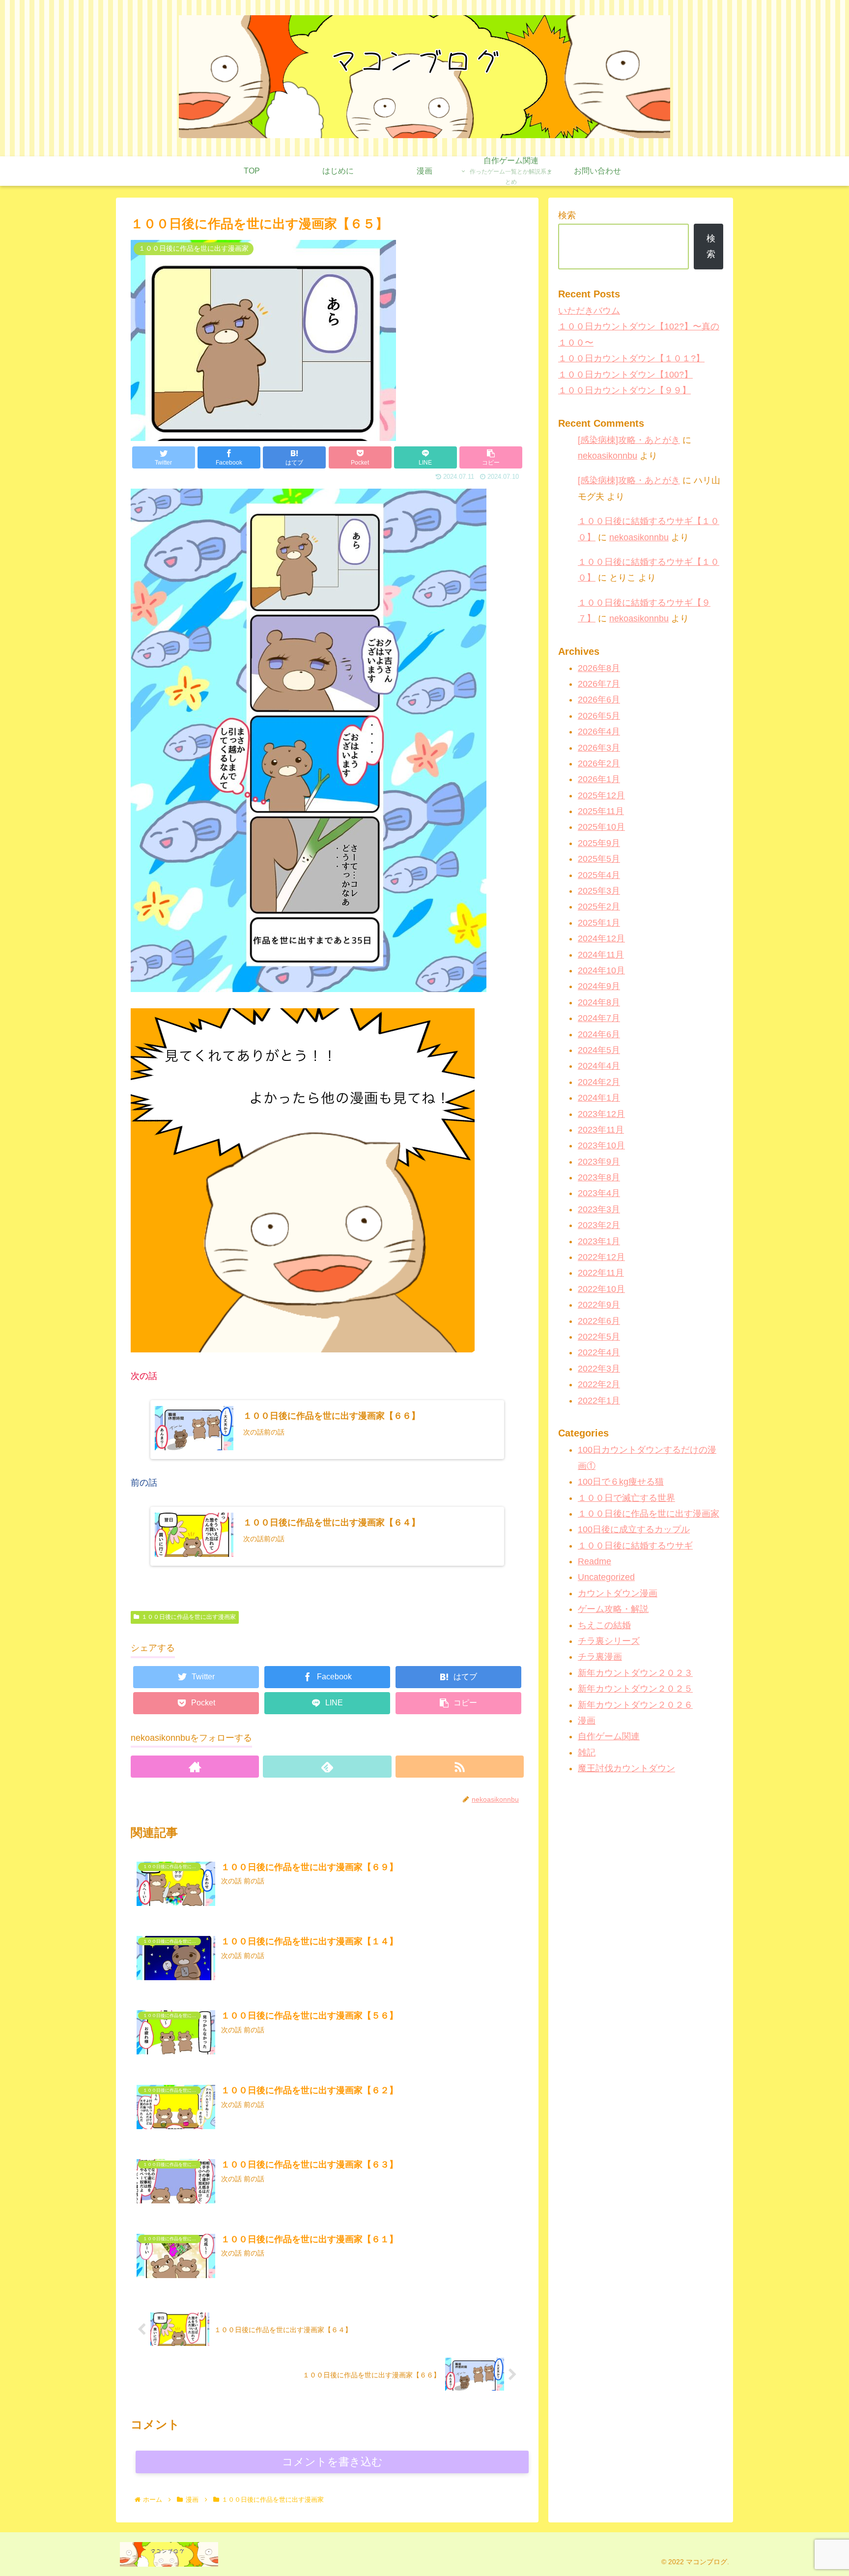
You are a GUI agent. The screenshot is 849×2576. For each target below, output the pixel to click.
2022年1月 (599, 1401)
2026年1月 (599, 780)
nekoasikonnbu (608, 456)
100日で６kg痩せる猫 (621, 1482)
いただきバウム (589, 311)
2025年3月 (599, 891)
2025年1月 (599, 923)
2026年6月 (599, 700)
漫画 (587, 1721)
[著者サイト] (195, 1767)
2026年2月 (599, 763)
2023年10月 (601, 1146)
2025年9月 (599, 843)
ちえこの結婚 (604, 1625)
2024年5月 (599, 1050)
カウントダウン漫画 (618, 1593)
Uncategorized (606, 1578)
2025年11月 (601, 812)
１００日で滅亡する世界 (626, 1498)
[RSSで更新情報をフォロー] (460, 1767)
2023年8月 (599, 1177)
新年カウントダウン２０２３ (635, 1673)
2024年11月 (601, 955)
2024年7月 (599, 1019)
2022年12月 (601, 1257)
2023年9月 (599, 1162)
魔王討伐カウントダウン (626, 1769)
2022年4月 (599, 1353)
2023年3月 (599, 1209)
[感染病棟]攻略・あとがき (629, 440)
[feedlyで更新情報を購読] (327, 1767)
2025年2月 (599, 907)
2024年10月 (601, 970)
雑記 (587, 1753)
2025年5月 (599, 859)
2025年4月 (599, 875)
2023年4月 (599, 1194)
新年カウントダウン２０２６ (635, 1705)
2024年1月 (599, 1098)
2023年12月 (601, 1114)
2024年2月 (599, 1082)
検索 (567, 215)
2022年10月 (601, 1289)
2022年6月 (599, 1321)
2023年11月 (601, 1130)
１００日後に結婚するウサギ (635, 1546)
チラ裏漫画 (600, 1657)
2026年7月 (599, 684)
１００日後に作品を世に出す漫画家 (189, 1617)
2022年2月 (599, 1385)
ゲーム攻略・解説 (613, 1610)
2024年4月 (599, 1066)
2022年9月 (599, 1305)
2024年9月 (599, 987)
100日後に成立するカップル (634, 1530)
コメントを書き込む (332, 2462)
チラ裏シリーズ (609, 1641)
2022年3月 (599, 1369)
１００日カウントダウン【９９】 (624, 390)
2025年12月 (601, 795)
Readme (594, 1561)
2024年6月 (599, 1034)
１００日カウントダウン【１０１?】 (631, 358)
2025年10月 (601, 827)
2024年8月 (599, 1002)
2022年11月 (601, 1273)
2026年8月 (599, 668)
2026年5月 (599, 716)
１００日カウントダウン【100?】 (625, 375)
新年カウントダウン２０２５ (635, 1689)
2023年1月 (599, 1241)
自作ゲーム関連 (609, 1737)
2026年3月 (599, 748)
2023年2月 (599, 1226)
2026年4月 (599, 732)
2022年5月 (599, 1337)
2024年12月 (601, 939)
